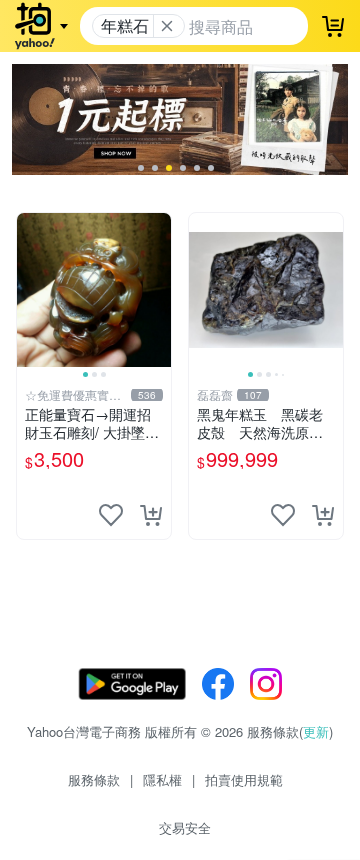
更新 (316, 731)
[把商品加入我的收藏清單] (111, 515)
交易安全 (185, 827)
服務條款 (94, 779)
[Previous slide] (30, 290)
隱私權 (162, 779)
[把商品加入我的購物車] (151, 515)
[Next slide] (158, 290)
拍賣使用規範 (244, 779)
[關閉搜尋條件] (167, 26)
